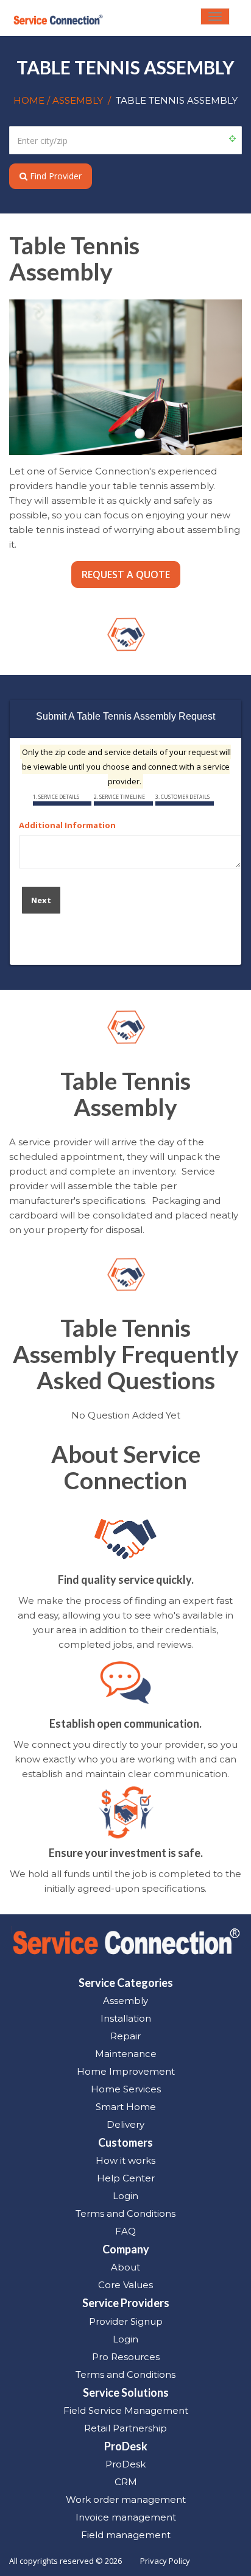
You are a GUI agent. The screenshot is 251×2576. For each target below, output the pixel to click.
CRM (126, 2482)
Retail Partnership (125, 2428)
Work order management (126, 2499)
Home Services (126, 2089)
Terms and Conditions (125, 2213)
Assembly (125, 2001)
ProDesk (125, 2464)
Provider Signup (126, 2321)
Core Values (125, 2285)
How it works (125, 2160)
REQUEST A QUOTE (126, 574)
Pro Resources (126, 2357)
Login (125, 2196)
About (125, 2267)
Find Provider (55, 176)
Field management (126, 2535)
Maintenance (126, 2054)
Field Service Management (126, 2410)
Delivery (125, 2124)
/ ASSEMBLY (75, 100)
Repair (125, 2036)
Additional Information (67, 825)
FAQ (125, 2231)
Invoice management (126, 2517)
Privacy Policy (165, 2561)
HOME (30, 100)
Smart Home (126, 2107)
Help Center (126, 2178)
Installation (126, 2018)
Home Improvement (126, 2071)
